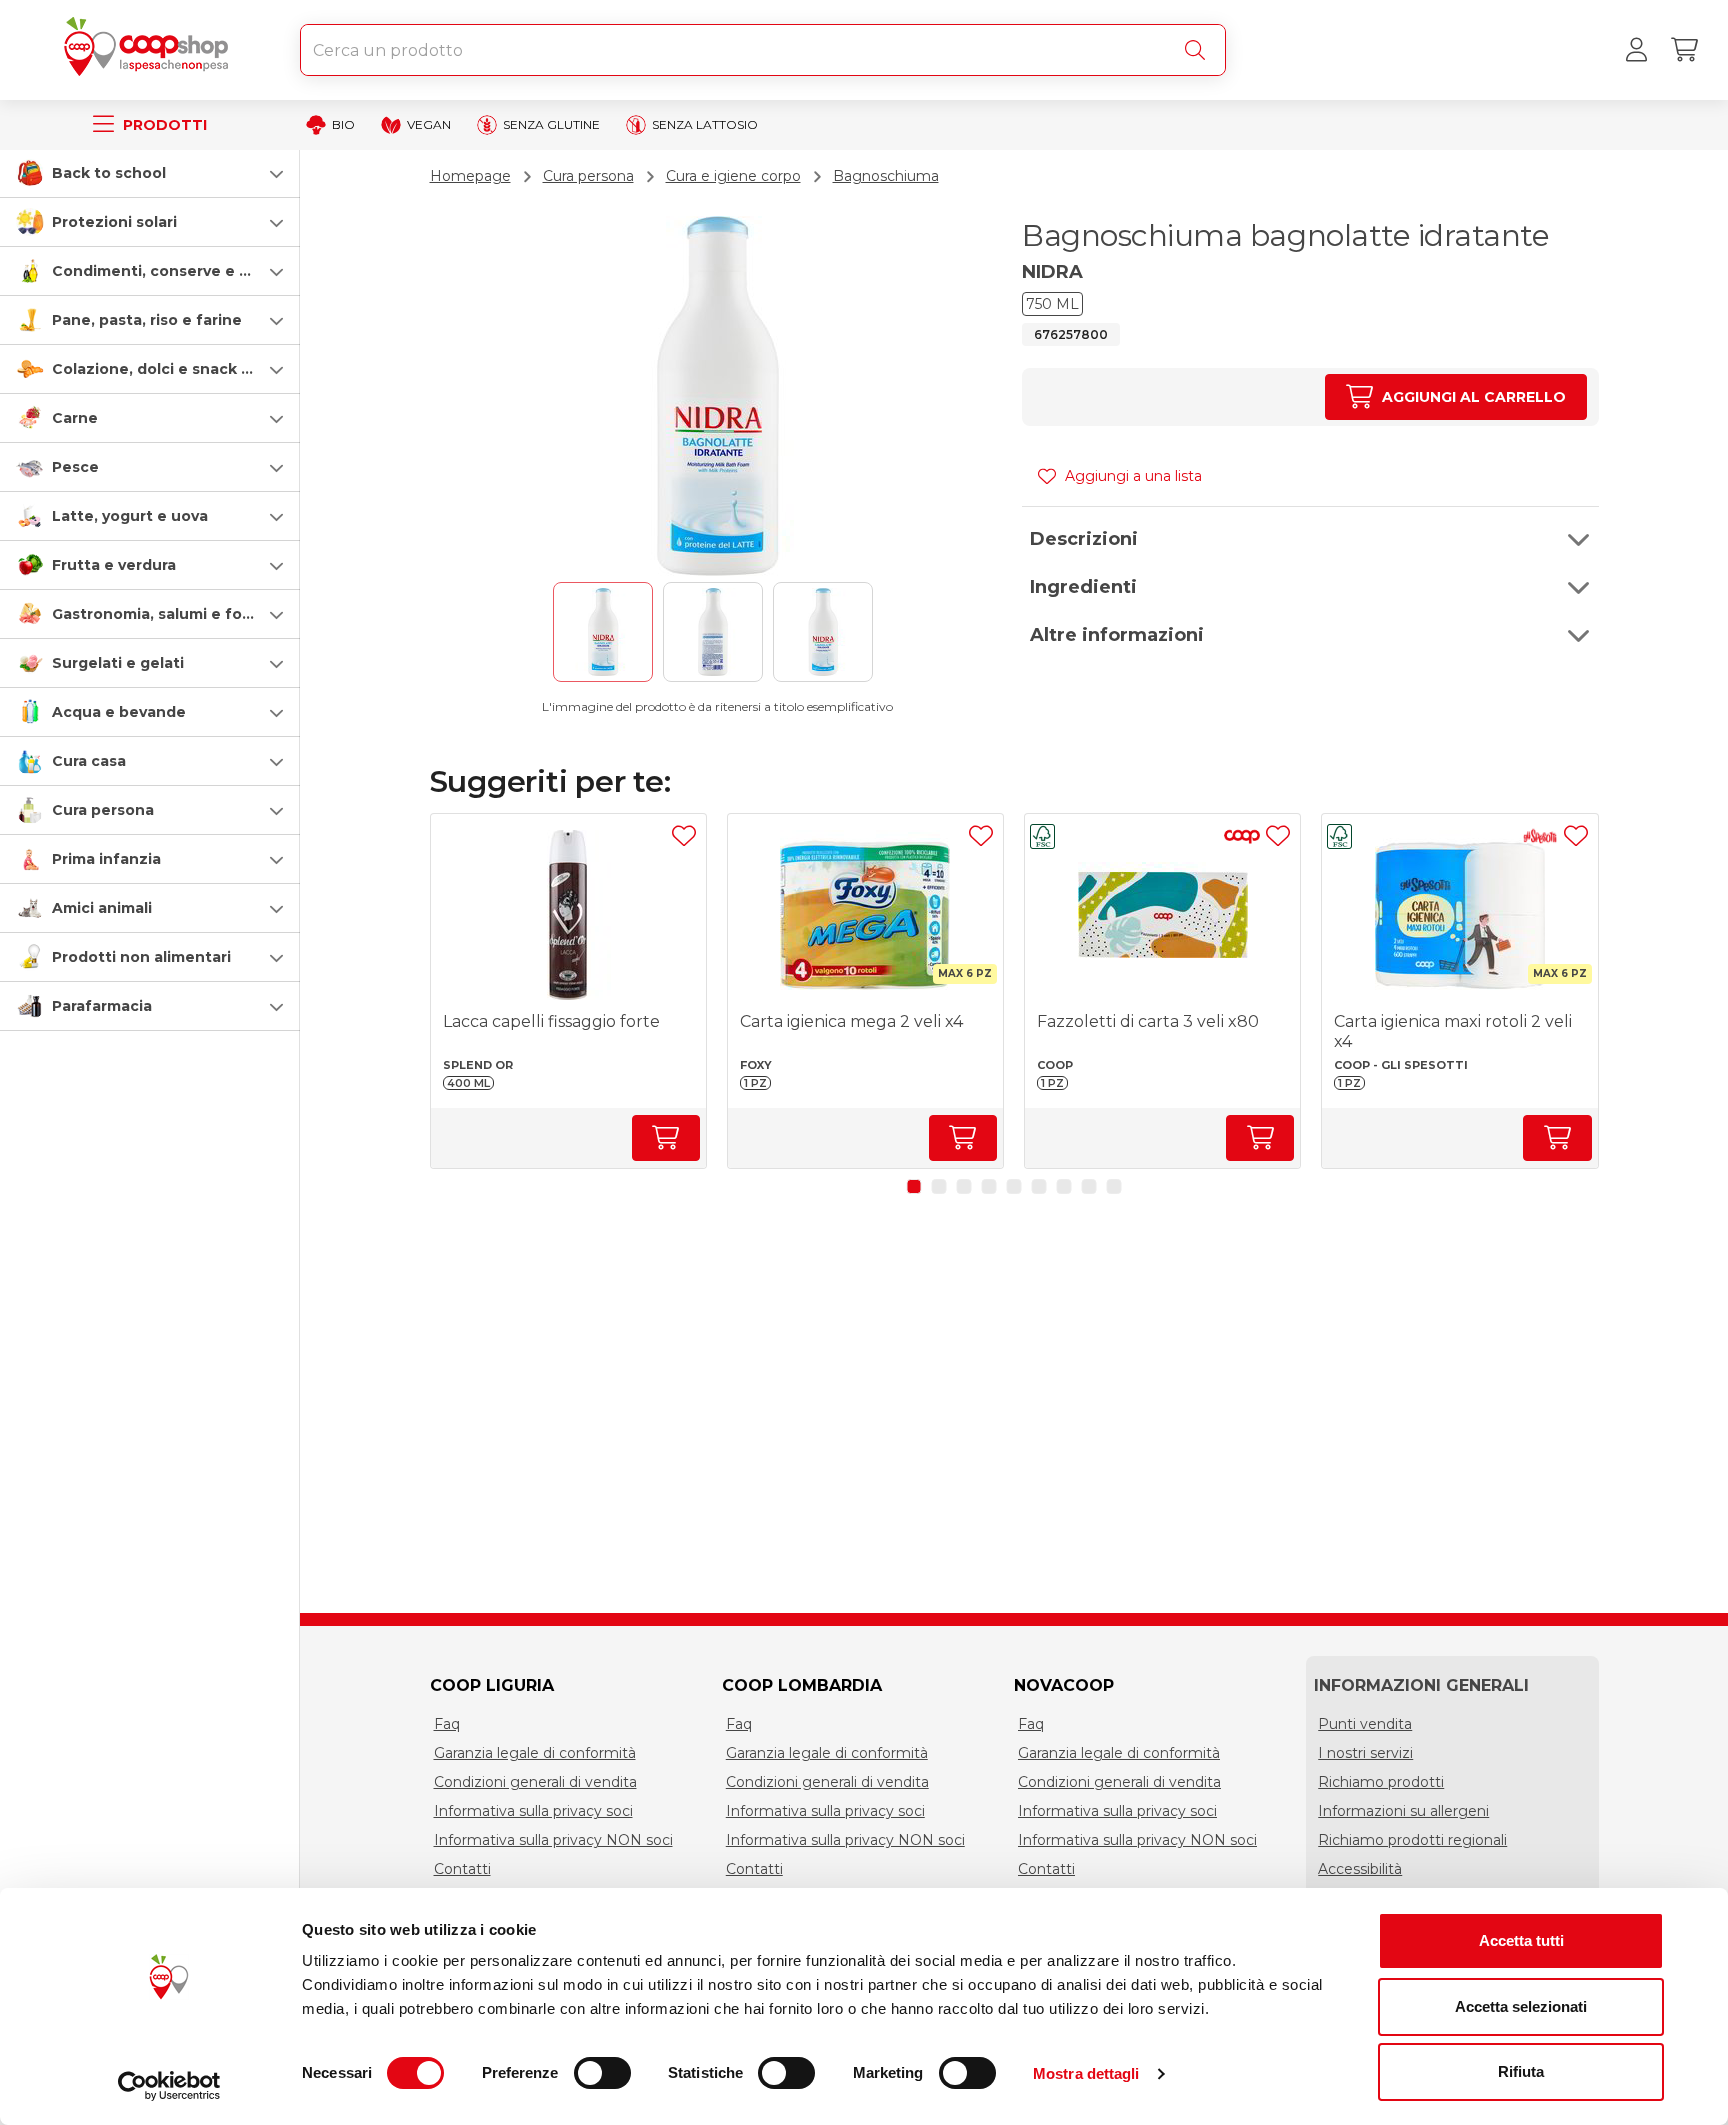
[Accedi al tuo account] (1636, 50)
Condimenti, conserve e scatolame (185, 271)
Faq (447, 1724)
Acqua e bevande (119, 712)
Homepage (470, 176)
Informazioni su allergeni (1403, 1811)
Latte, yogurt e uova (130, 516)
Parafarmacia (102, 1006)
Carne (75, 418)
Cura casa (89, 761)
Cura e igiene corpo (733, 176)
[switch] (602, 2073)
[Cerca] (1199, 50)
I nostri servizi (1365, 1753)
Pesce (75, 467)
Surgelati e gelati (118, 663)
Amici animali (102, 908)
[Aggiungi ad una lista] (684, 836)
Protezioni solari (114, 222)
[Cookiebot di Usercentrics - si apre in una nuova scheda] (169, 2086)
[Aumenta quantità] (666, 1138)
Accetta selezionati (1521, 2006)
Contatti (462, 1869)
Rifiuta (1521, 2071)
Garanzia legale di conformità (535, 1753)
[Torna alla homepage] (150, 50)
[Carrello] (1684, 50)
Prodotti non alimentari (141, 957)
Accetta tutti (1521, 1940)
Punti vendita (1365, 1724)
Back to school (109, 173)
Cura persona (103, 810)
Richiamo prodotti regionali (1412, 1840)
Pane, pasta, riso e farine (147, 320)
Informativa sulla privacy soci (533, 1811)
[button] (150, 173)
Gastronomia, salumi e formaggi (173, 614)
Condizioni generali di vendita (535, 1782)
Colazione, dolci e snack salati (167, 369)
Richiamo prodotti (1381, 1782)
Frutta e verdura (114, 565)
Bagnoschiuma (886, 176)
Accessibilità (1360, 1869)
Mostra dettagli (1086, 2073)
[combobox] (763, 50)
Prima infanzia (106, 859)
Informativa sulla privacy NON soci (553, 1840)
